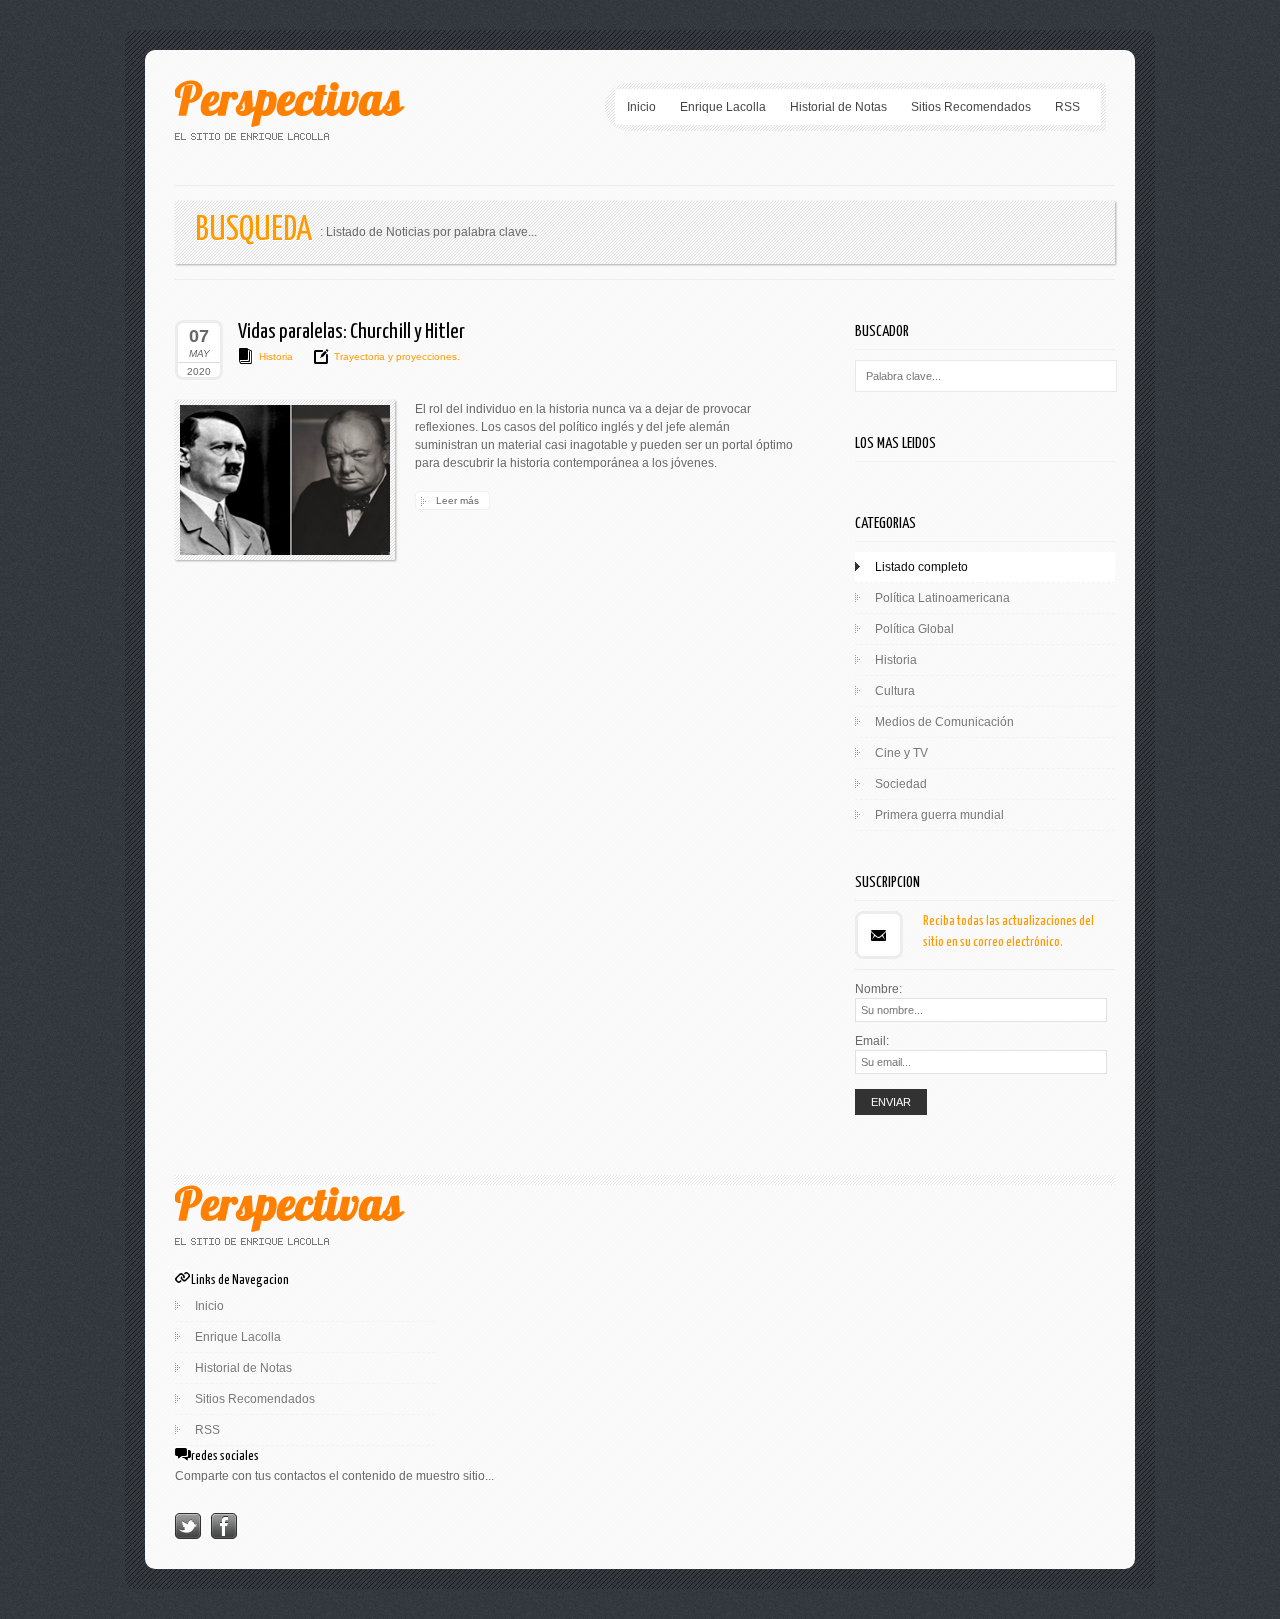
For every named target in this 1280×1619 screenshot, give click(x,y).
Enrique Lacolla (723, 107)
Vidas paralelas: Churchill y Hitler (351, 332)
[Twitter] (188, 1535)
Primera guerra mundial (939, 815)
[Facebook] (224, 1535)
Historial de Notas (838, 107)
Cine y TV (901, 753)
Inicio (641, 107)
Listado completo (921, 567)
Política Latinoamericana (942, 598)
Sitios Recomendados (971, 107)
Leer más (457, 500)
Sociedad (901, 784)
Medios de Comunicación (944, 722)
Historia (276, 356)
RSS (1067, 107)
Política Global (914, 629)
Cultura (895, 691)
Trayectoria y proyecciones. (397, 356)
